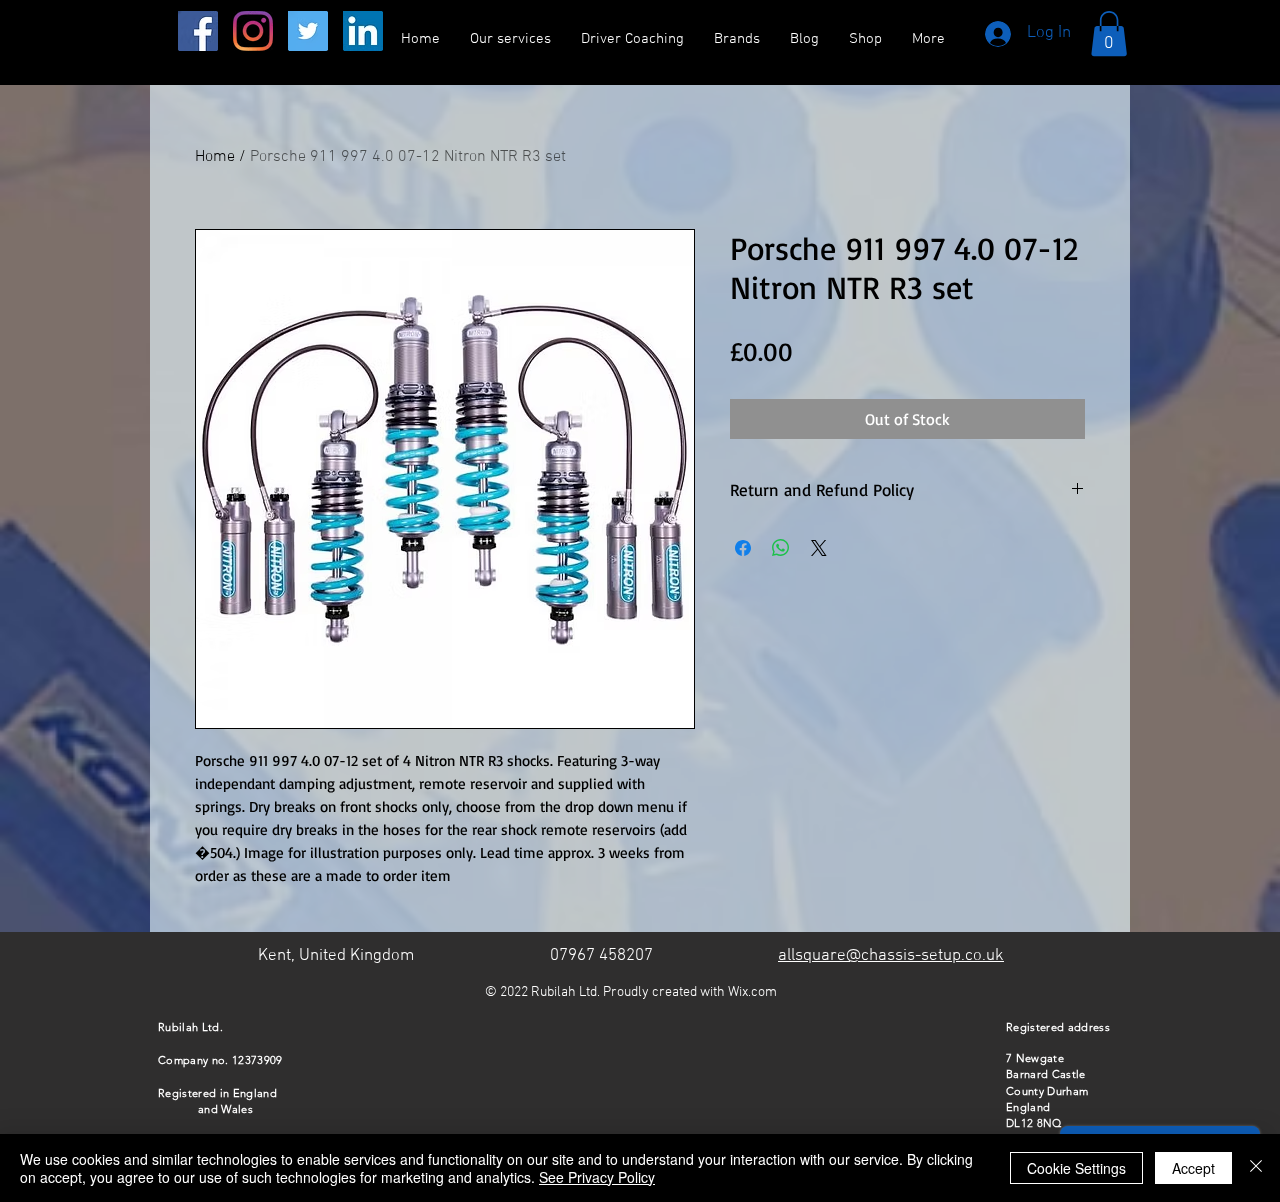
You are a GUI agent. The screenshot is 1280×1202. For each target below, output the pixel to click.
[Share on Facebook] (743, 548)
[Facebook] (198, 31)
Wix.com (752, 992)
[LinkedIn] (363, 31)
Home (215, 157)
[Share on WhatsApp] (781, 548)
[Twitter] (308, 31)
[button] (1109, 33)
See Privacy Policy (597, 1177)
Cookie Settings (1076, 1168)
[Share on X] (819, 548)
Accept (1193, 1168)
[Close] (1256, 1168)
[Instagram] (253, 31)
